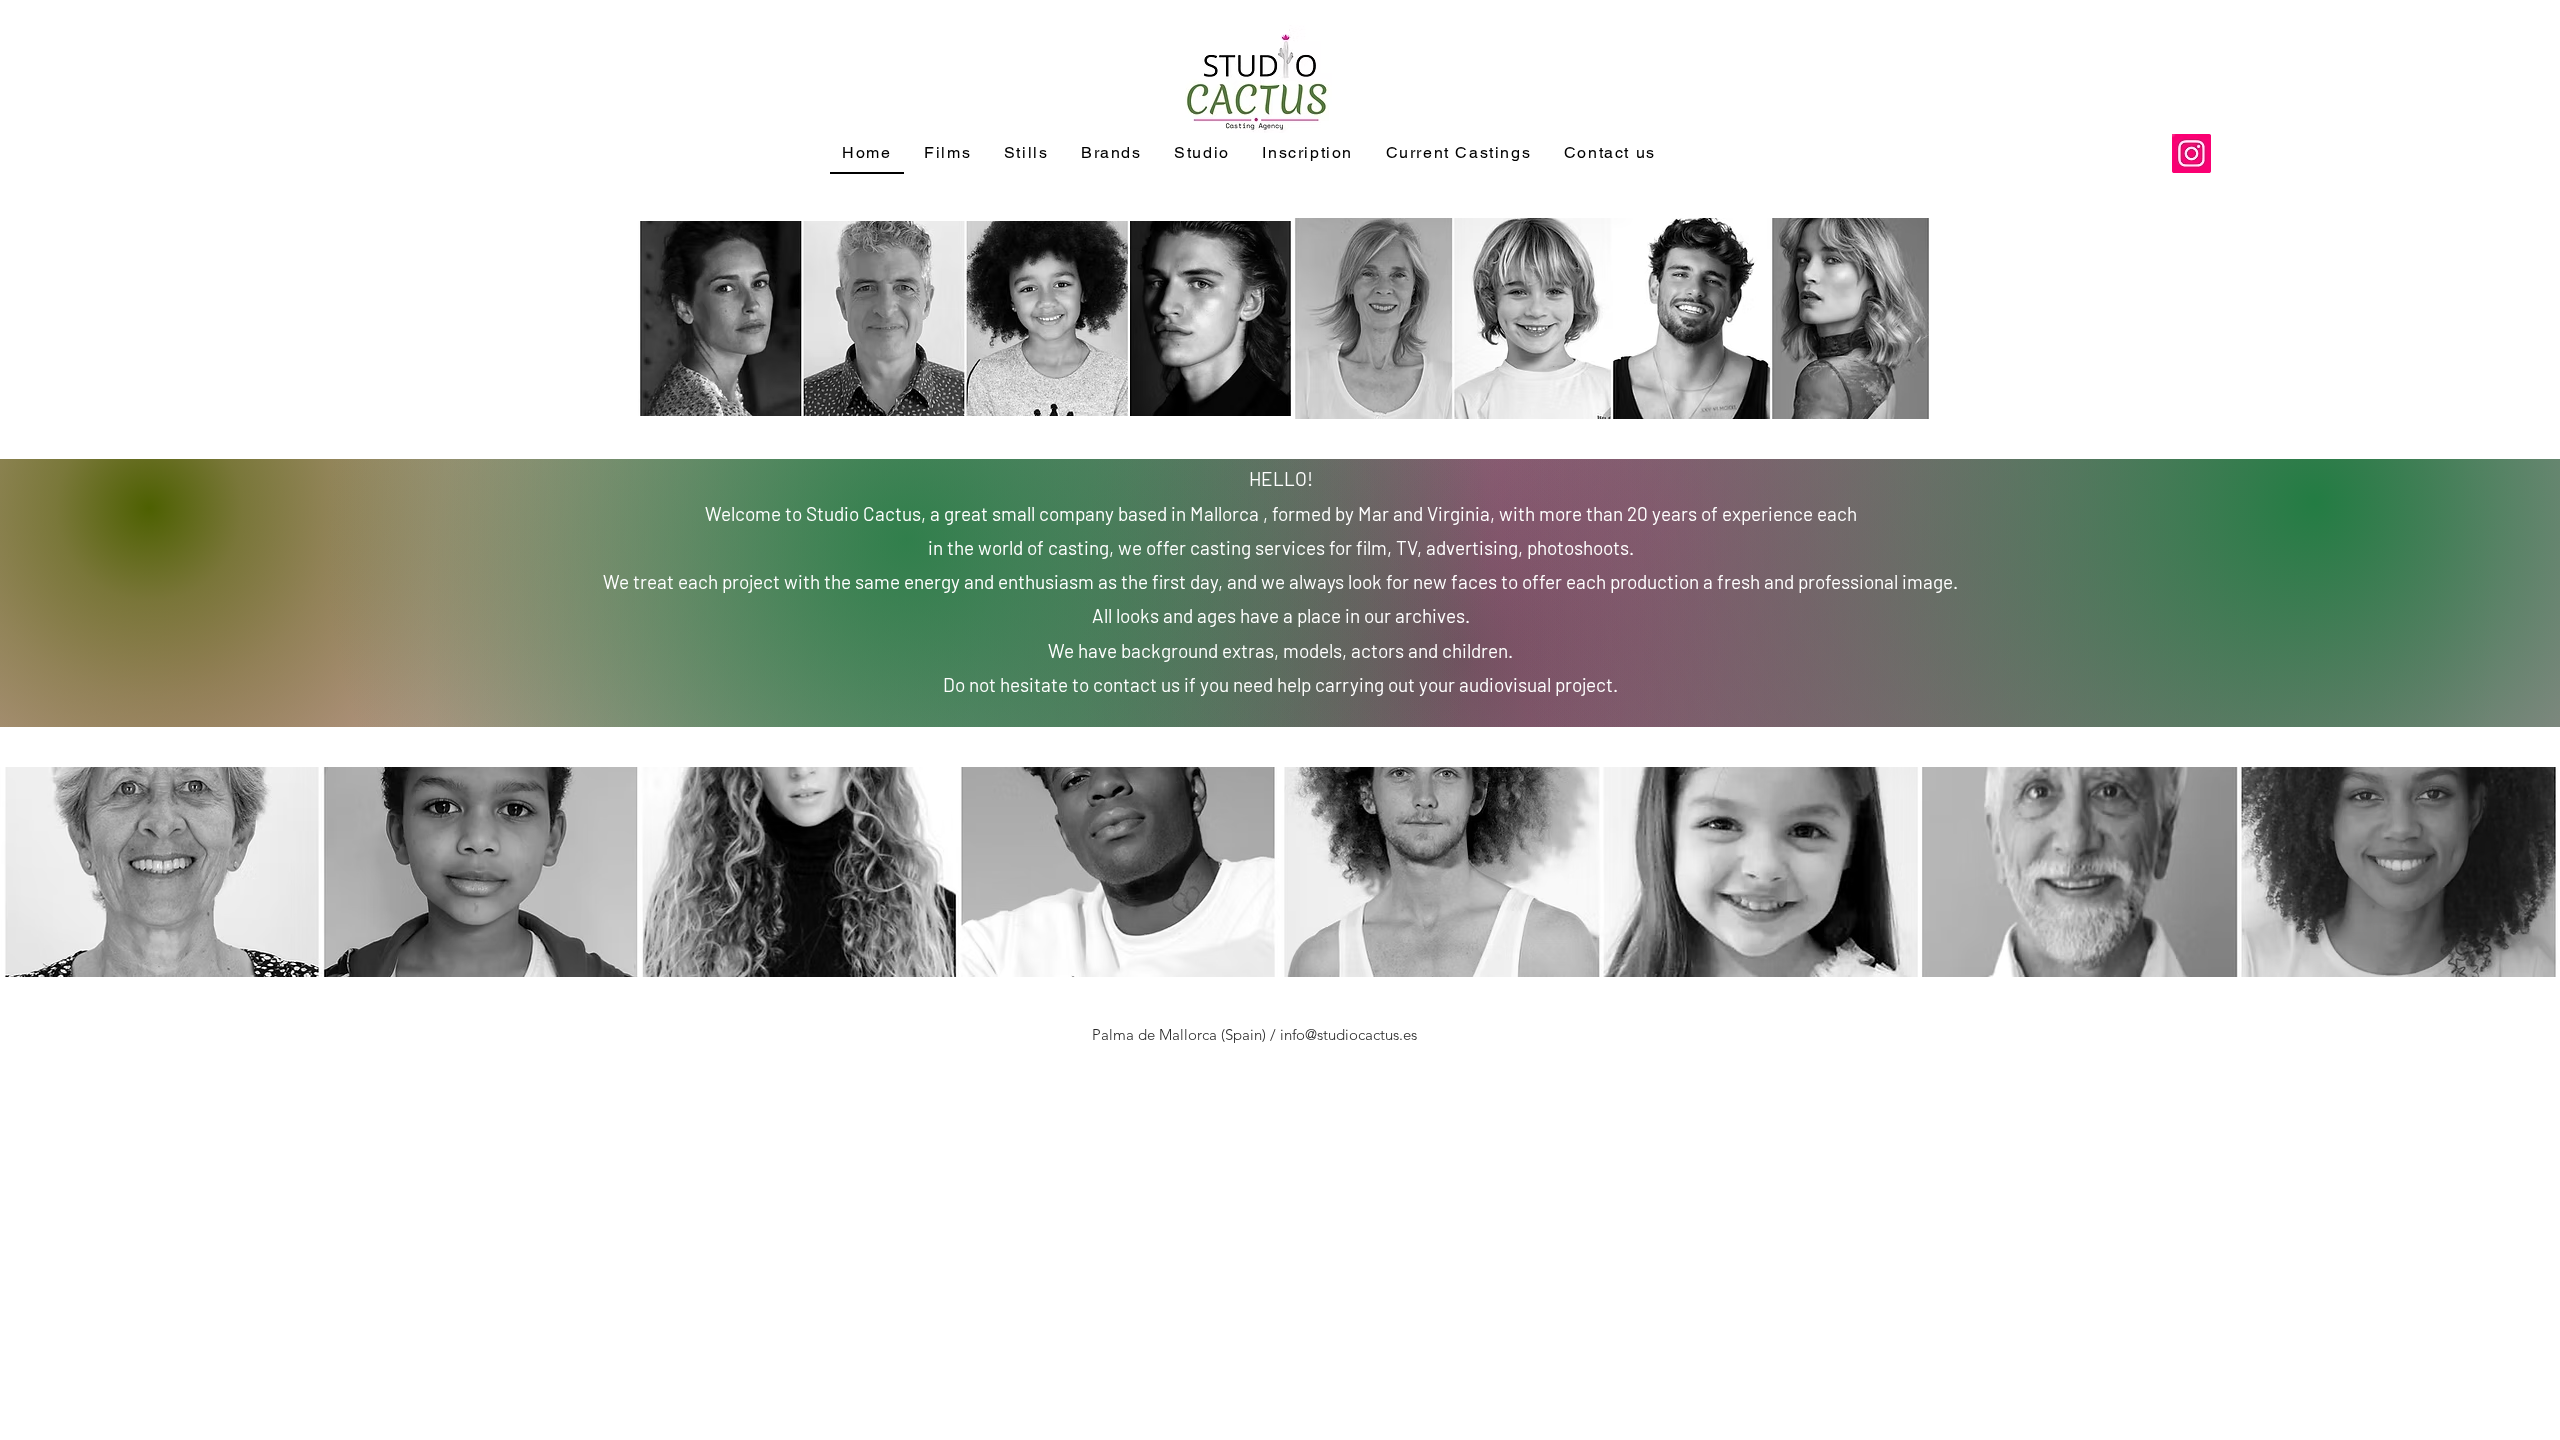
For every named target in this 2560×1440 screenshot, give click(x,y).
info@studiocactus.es (1348, 1034)
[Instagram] (2191, 153)
